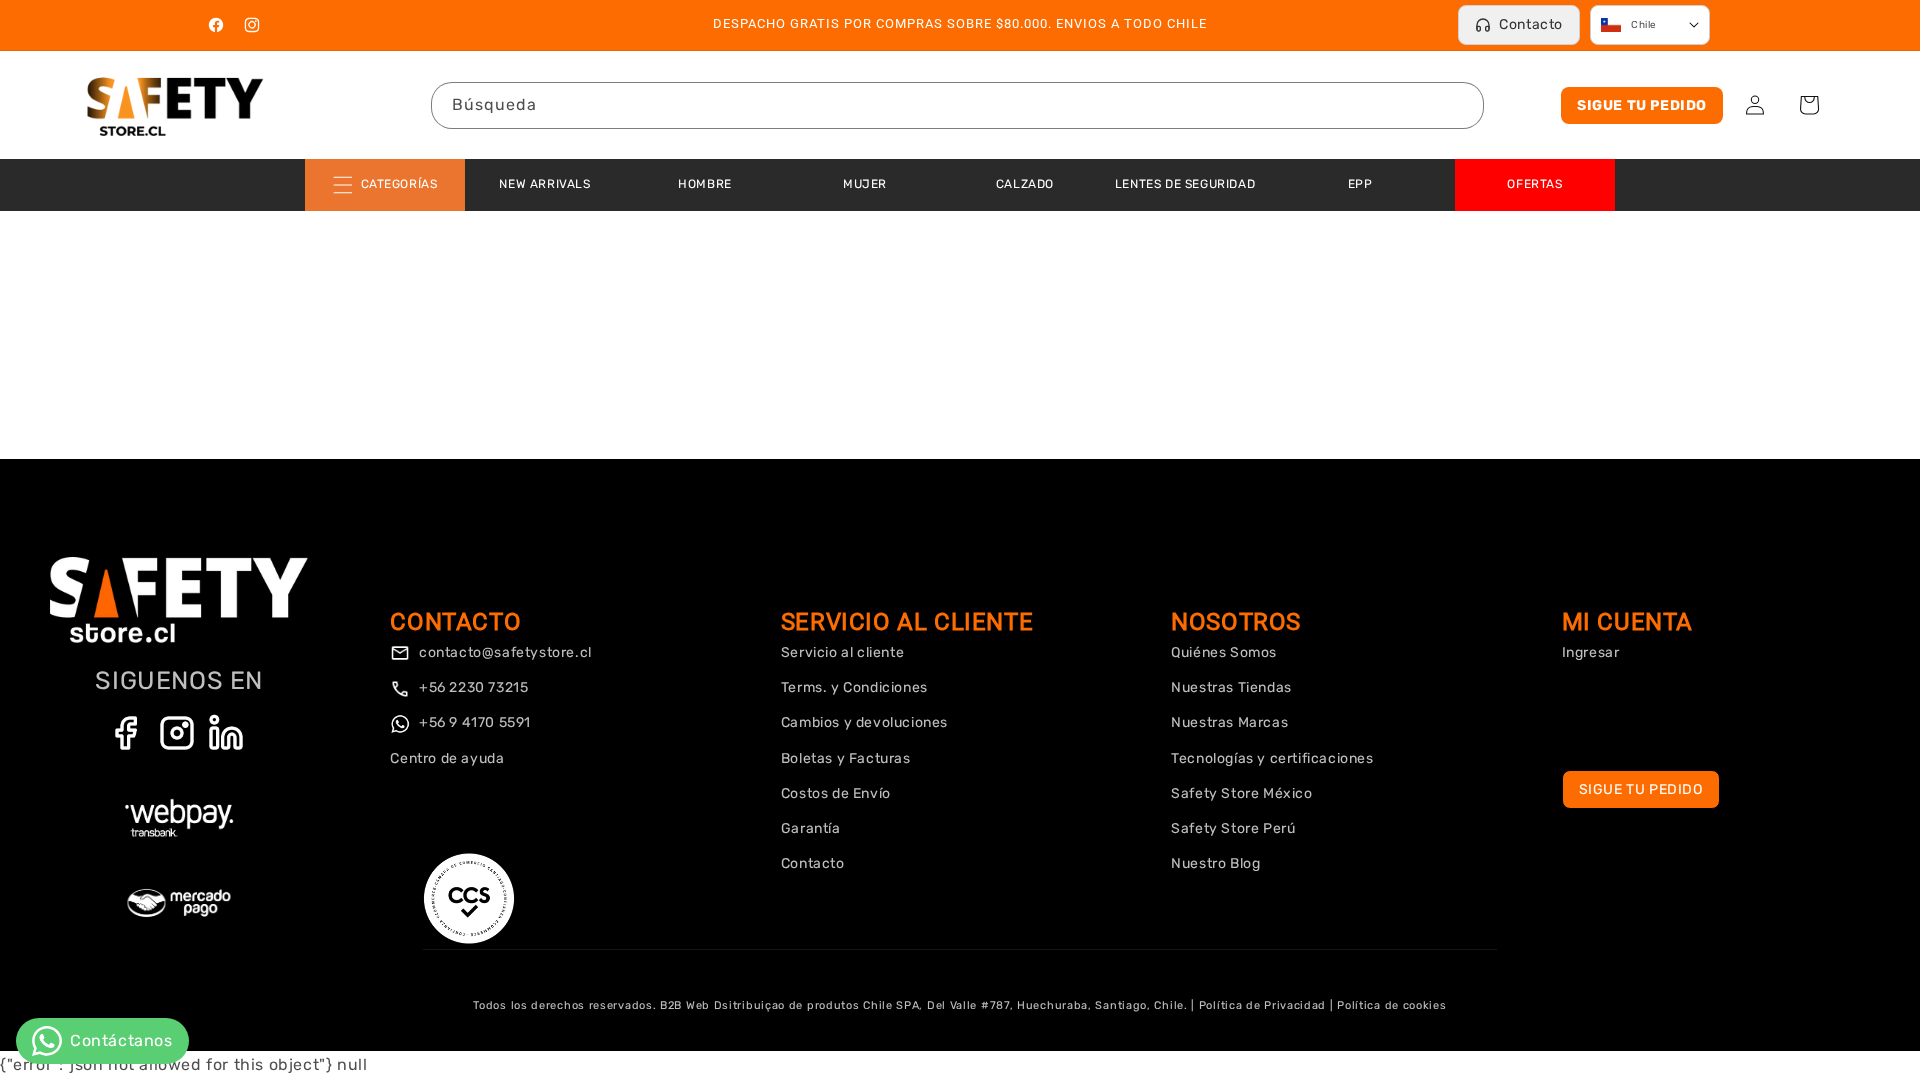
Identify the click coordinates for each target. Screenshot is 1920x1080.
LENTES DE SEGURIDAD (1185, 184)
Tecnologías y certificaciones (1272, 758)
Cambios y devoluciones (864, 722)
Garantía (811, 828)
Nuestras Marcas (1229, 722)
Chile (1644, 25)
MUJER (865, 184)
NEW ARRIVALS (544, 184)
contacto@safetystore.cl (503, 652)
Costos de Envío (836, 793)
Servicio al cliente (842, 652)
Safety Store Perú (1233, 828)
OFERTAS (1534, 184)
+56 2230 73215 (471, 687)
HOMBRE (705, 184)
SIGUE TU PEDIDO (1642, 105)
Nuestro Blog (1215, 863)
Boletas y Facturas (846, 758)
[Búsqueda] (1461, 105)
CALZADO (1025, 184)
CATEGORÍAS (399, 184)
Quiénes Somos (1224, 652)
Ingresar (1591, 652)
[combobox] (957, 105)
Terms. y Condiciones (854, 687)
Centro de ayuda (447, 758)
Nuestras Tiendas (1231, 687)
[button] (1809, 105)
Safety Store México (1241, 793)
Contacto (1531, 24)
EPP (1360, 184)
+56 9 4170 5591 (473, 722)
